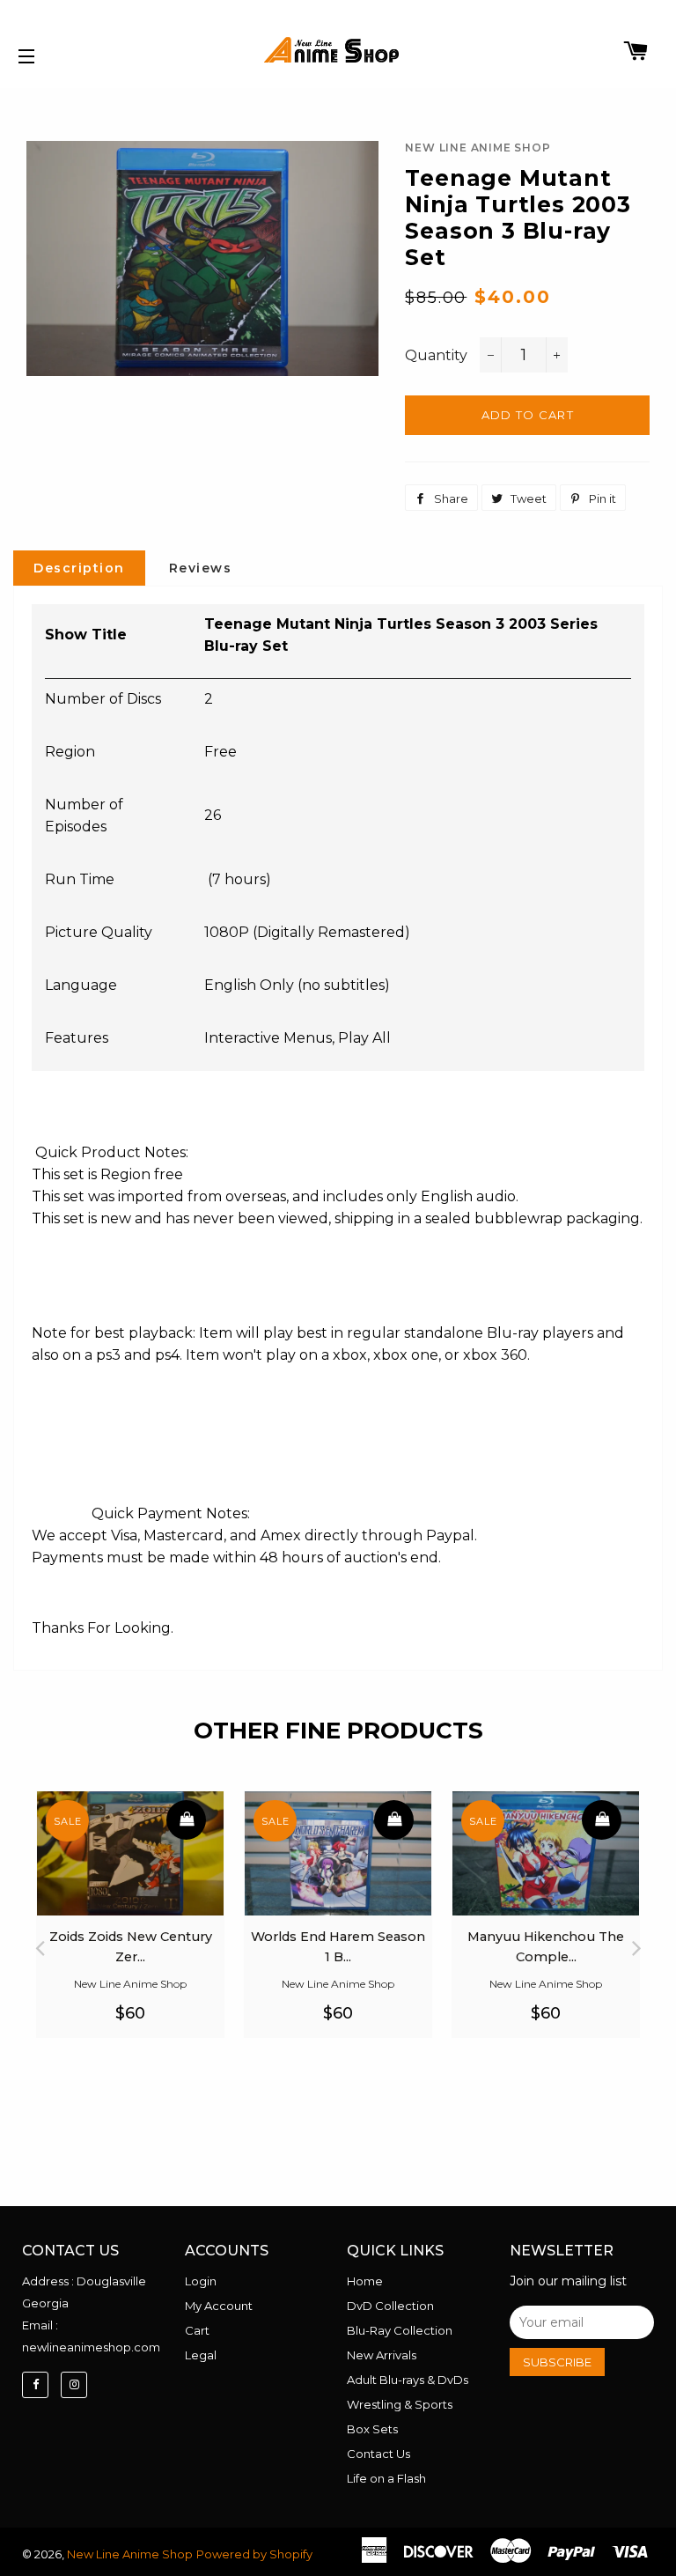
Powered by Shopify (254, 2554)
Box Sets (372, 2429)
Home (365, 2281)
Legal (201, 2355)
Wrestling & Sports (400, 2404)
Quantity (436, 355)
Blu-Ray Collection (400, 2330)
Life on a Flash (386, 2478)
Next (636, 1943)
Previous (40, 1943)
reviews (201, 568)
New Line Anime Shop (130, 2554)
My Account (219, 2306)
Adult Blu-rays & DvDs (408, 2380)
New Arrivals (382, 2355)
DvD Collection (390, 2306)
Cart (197, 2330)
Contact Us (378, 2454)
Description (79, 568)
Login (201, 2281)
